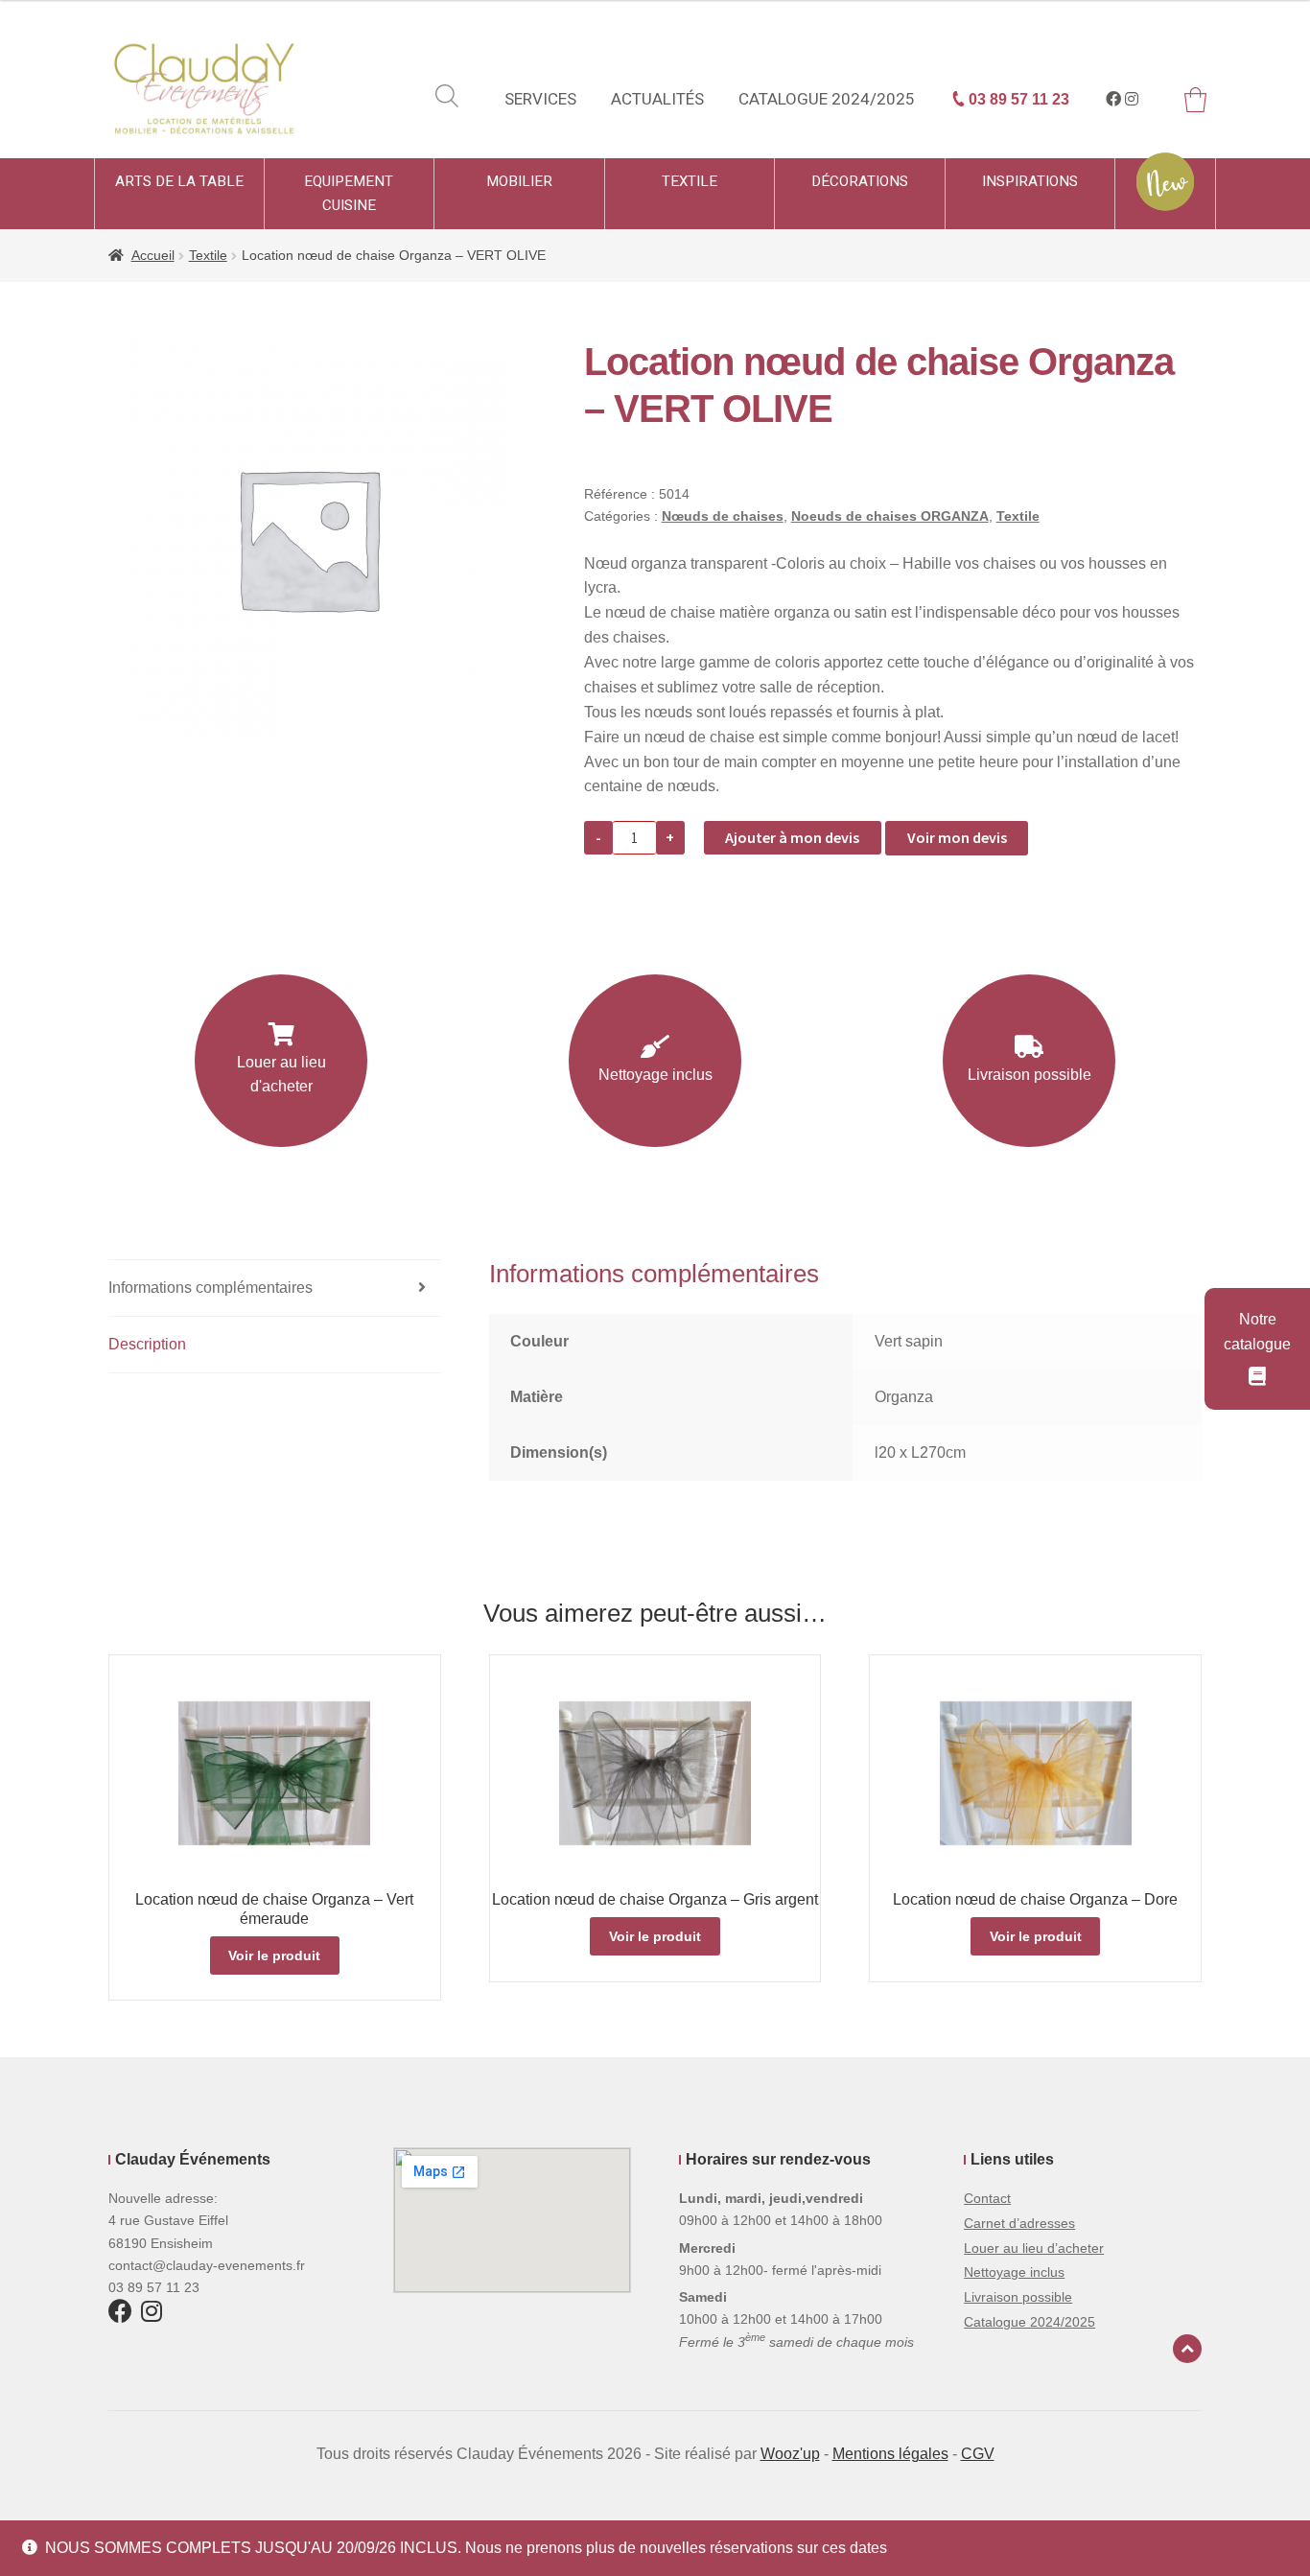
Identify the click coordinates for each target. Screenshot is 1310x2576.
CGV (978, 2454)
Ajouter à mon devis (792, 837)
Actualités (657, 99)
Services (540, 99)
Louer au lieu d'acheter (281, 1075)
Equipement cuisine (349, 193)
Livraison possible (1029, 1075)
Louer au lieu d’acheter (1034, 2248)
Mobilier (519, 181)
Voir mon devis (957, 837)
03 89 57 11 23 (1017, 99)
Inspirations (1030, 181)
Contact (987, 2198)
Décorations (860, 181)
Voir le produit (274, 1955)
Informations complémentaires (211, 1288)
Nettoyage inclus (655, 1075)
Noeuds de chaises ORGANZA (890, 516)
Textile (690, 181)
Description (147, 1344)
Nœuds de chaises (723, 516)
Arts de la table (179, 181)
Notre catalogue (1257, 1332)
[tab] (275, 1288)
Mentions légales (890, 2454)
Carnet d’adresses (1019, 2223)
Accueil (153, 255)
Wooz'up (790, 2454)
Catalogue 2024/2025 (827, 99)
